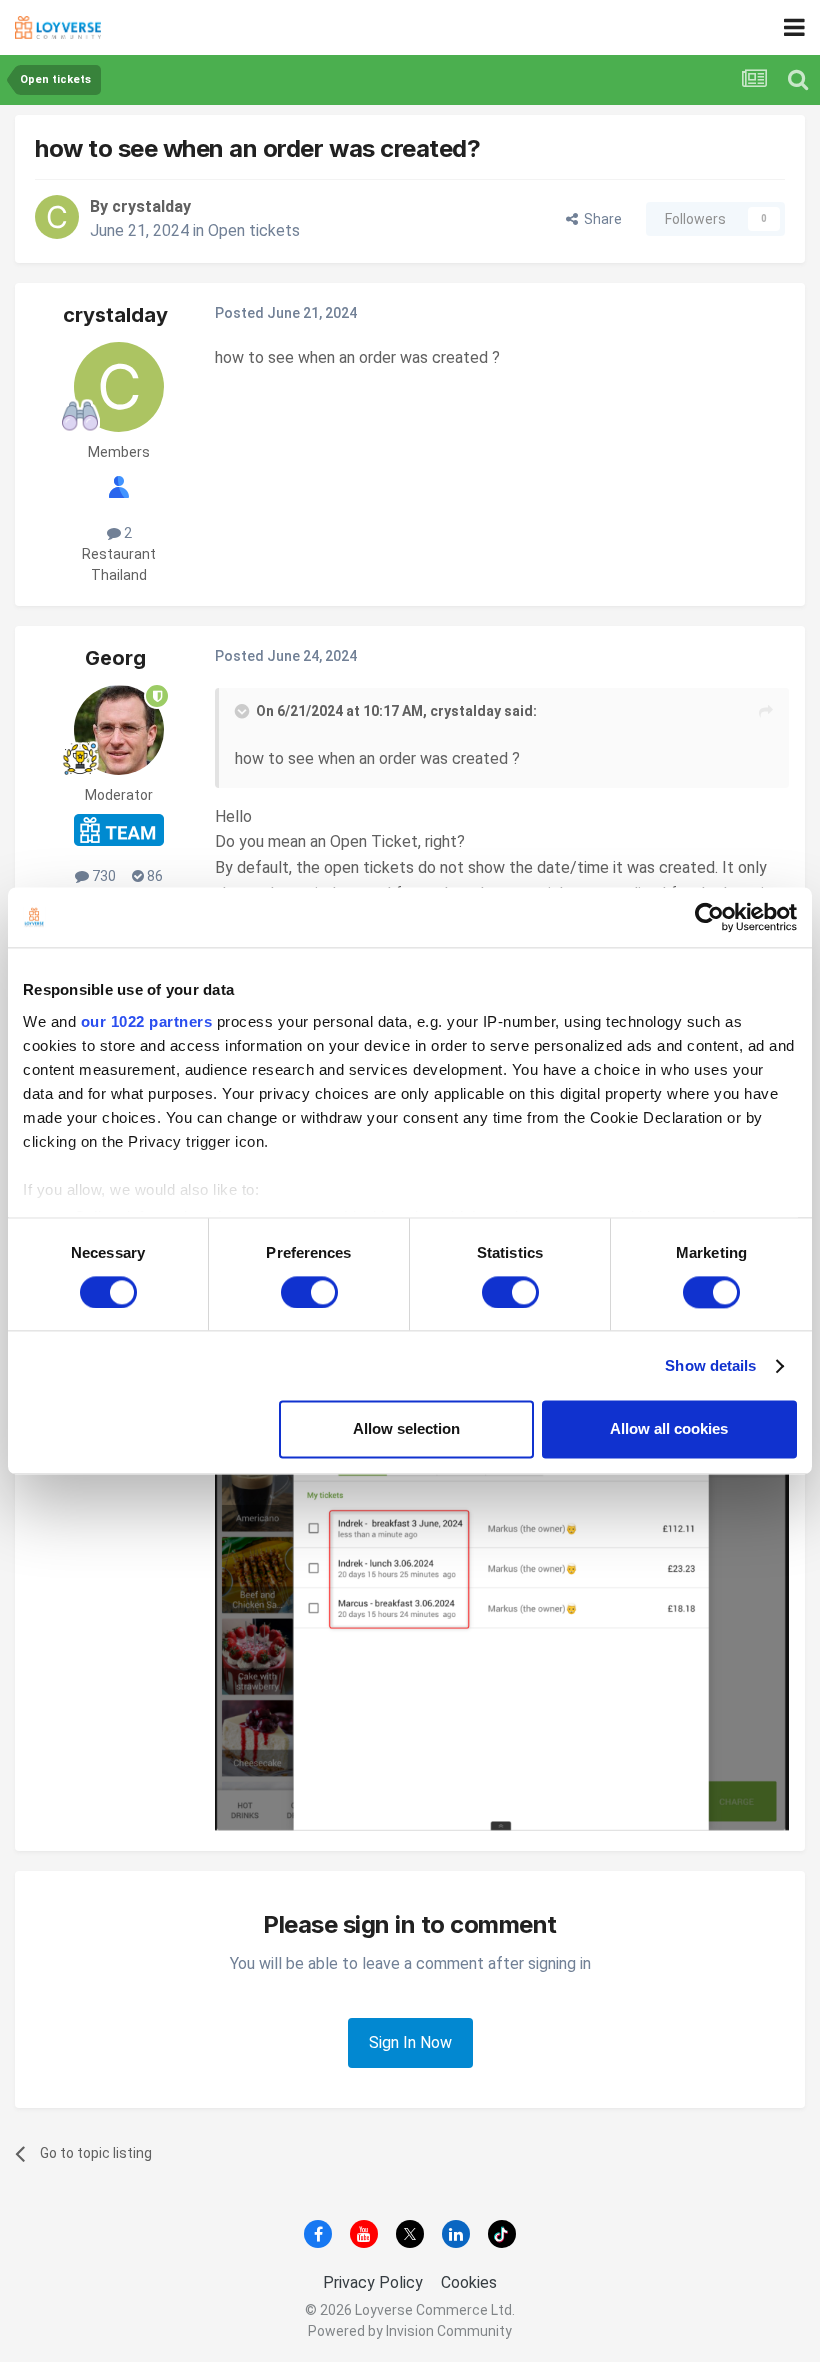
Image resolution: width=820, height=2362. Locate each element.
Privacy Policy (373, 2282)
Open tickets (254, 230)
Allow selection (406, 1429)
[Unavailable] (502, 1620)
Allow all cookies (669, 1429)
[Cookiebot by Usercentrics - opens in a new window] (709, 917)
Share (600, 219)
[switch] (309, 1292)
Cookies (469, 2282)
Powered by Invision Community (410, 2331)
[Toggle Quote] (244, 711)
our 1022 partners (147, 1021)
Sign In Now (410, 2042)
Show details (710, 1365)
